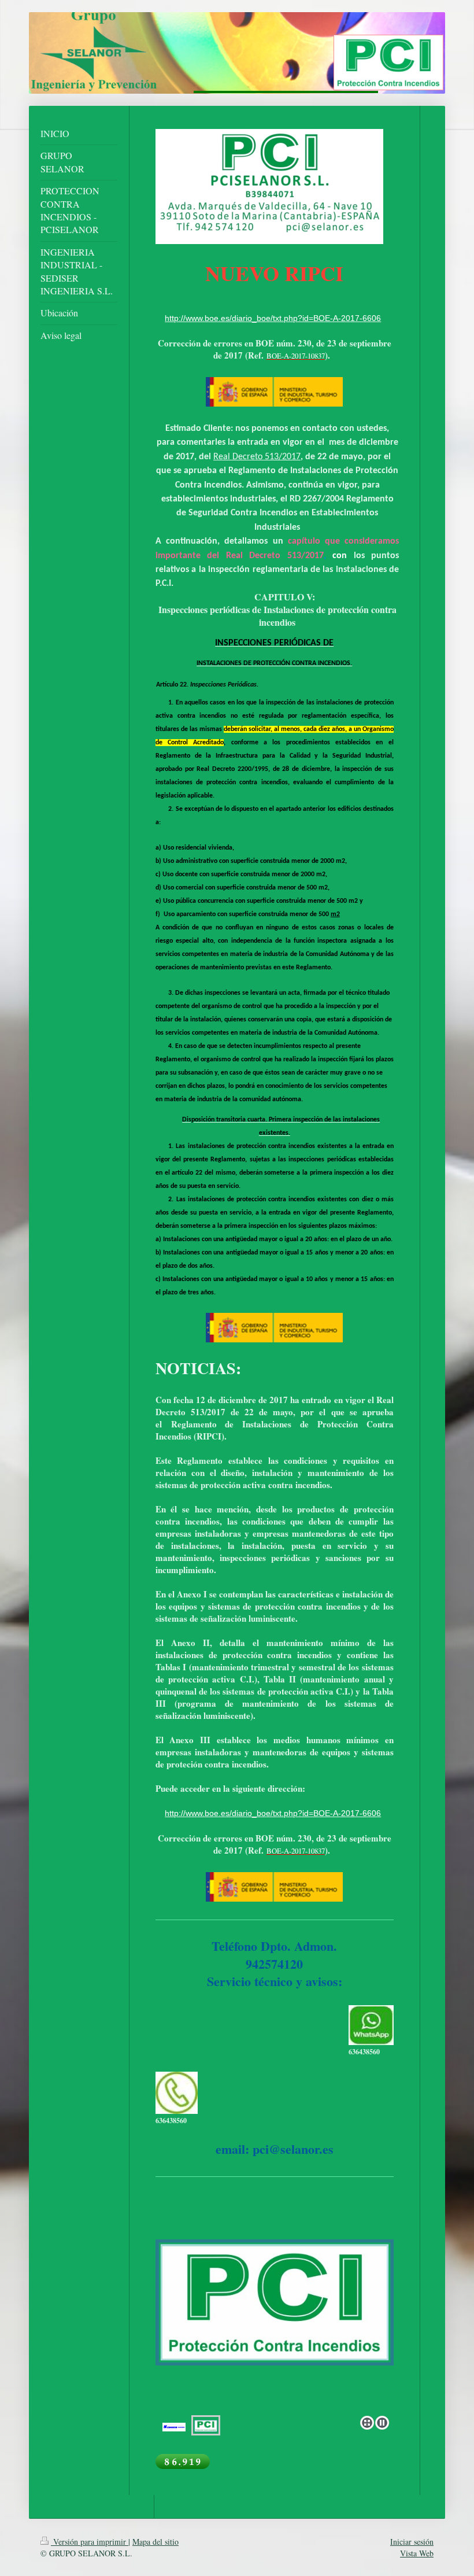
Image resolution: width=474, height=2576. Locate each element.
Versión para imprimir (90, 2542)
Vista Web (417, 2553)
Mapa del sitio (155, 2542)
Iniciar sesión (412, 2542)
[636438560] (371, 2025)
